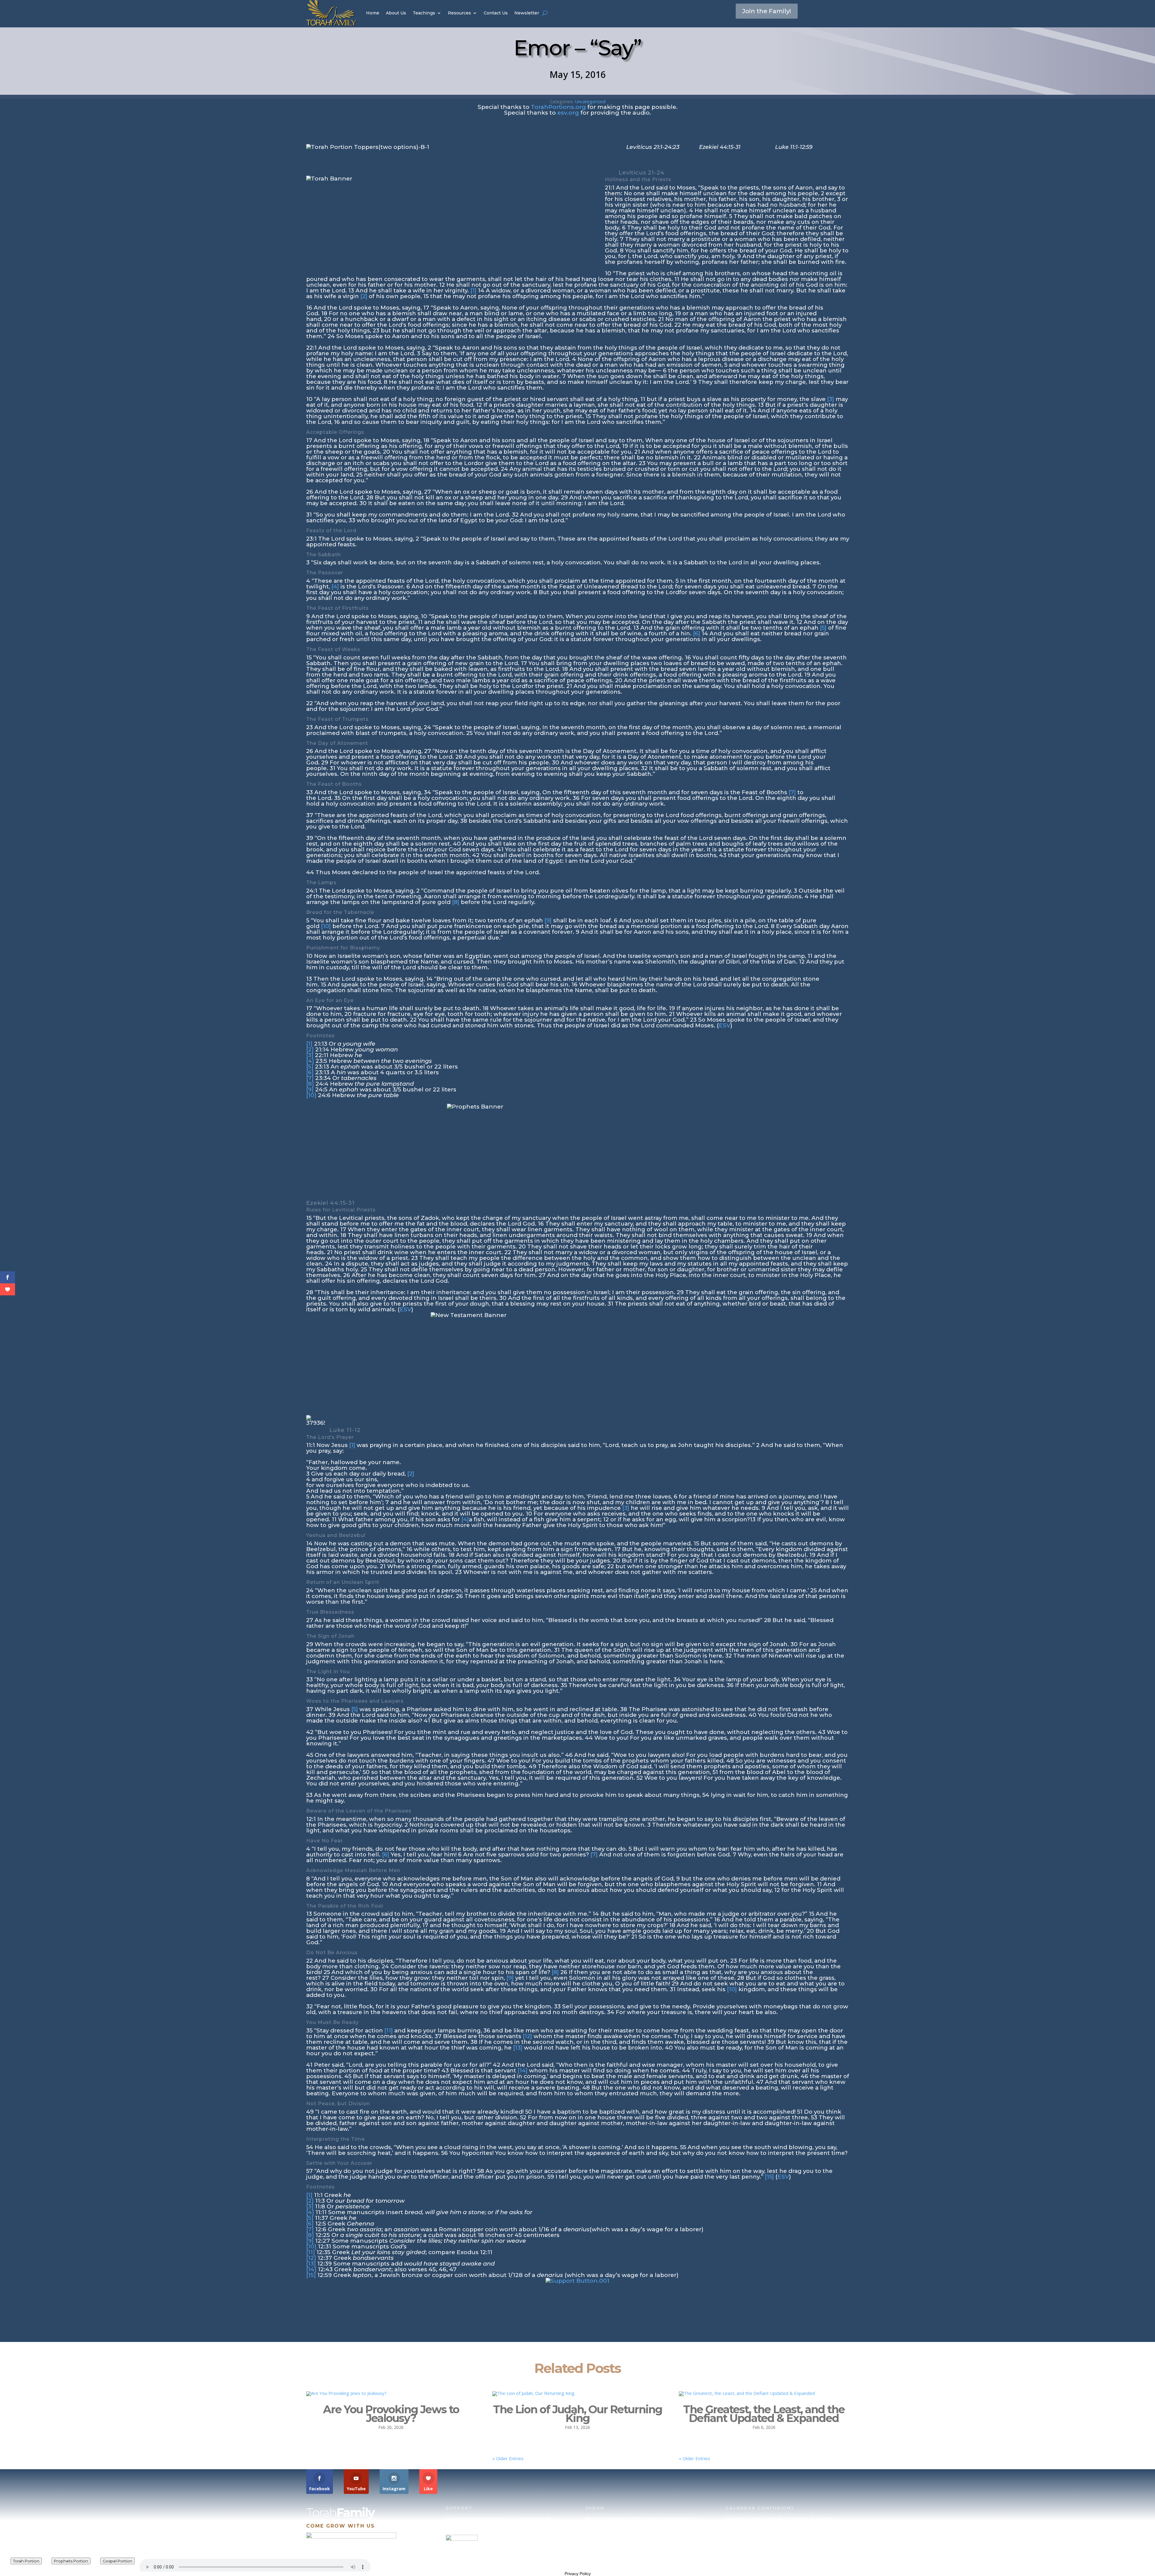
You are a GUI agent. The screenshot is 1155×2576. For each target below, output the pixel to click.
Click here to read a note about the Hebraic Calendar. (780, 2518)
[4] (335, 586)
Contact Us (496, 13)
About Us (396, 13)
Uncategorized (590, 101)
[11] (389, 2030)
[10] (326, 926)
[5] (823, 628)
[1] (473, 290)
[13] (518, 2048)
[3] (831, 399)
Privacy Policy (578, 2574)
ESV (725, 1025)
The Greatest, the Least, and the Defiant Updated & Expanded (764, 2414)
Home (373, 13)
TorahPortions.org (558, 107)
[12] (527, 2036)
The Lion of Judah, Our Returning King (577, 2414)
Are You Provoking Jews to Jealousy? (391, 2414)
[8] (456, 902)
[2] (364, 296)
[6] (697, 633)
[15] (769, 2177)
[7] (792, 792)
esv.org (568, 113)
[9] (548, 920)
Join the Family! (767, 11)
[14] (523, 2070)
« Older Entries (508, 2458)
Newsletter (527, 13)
